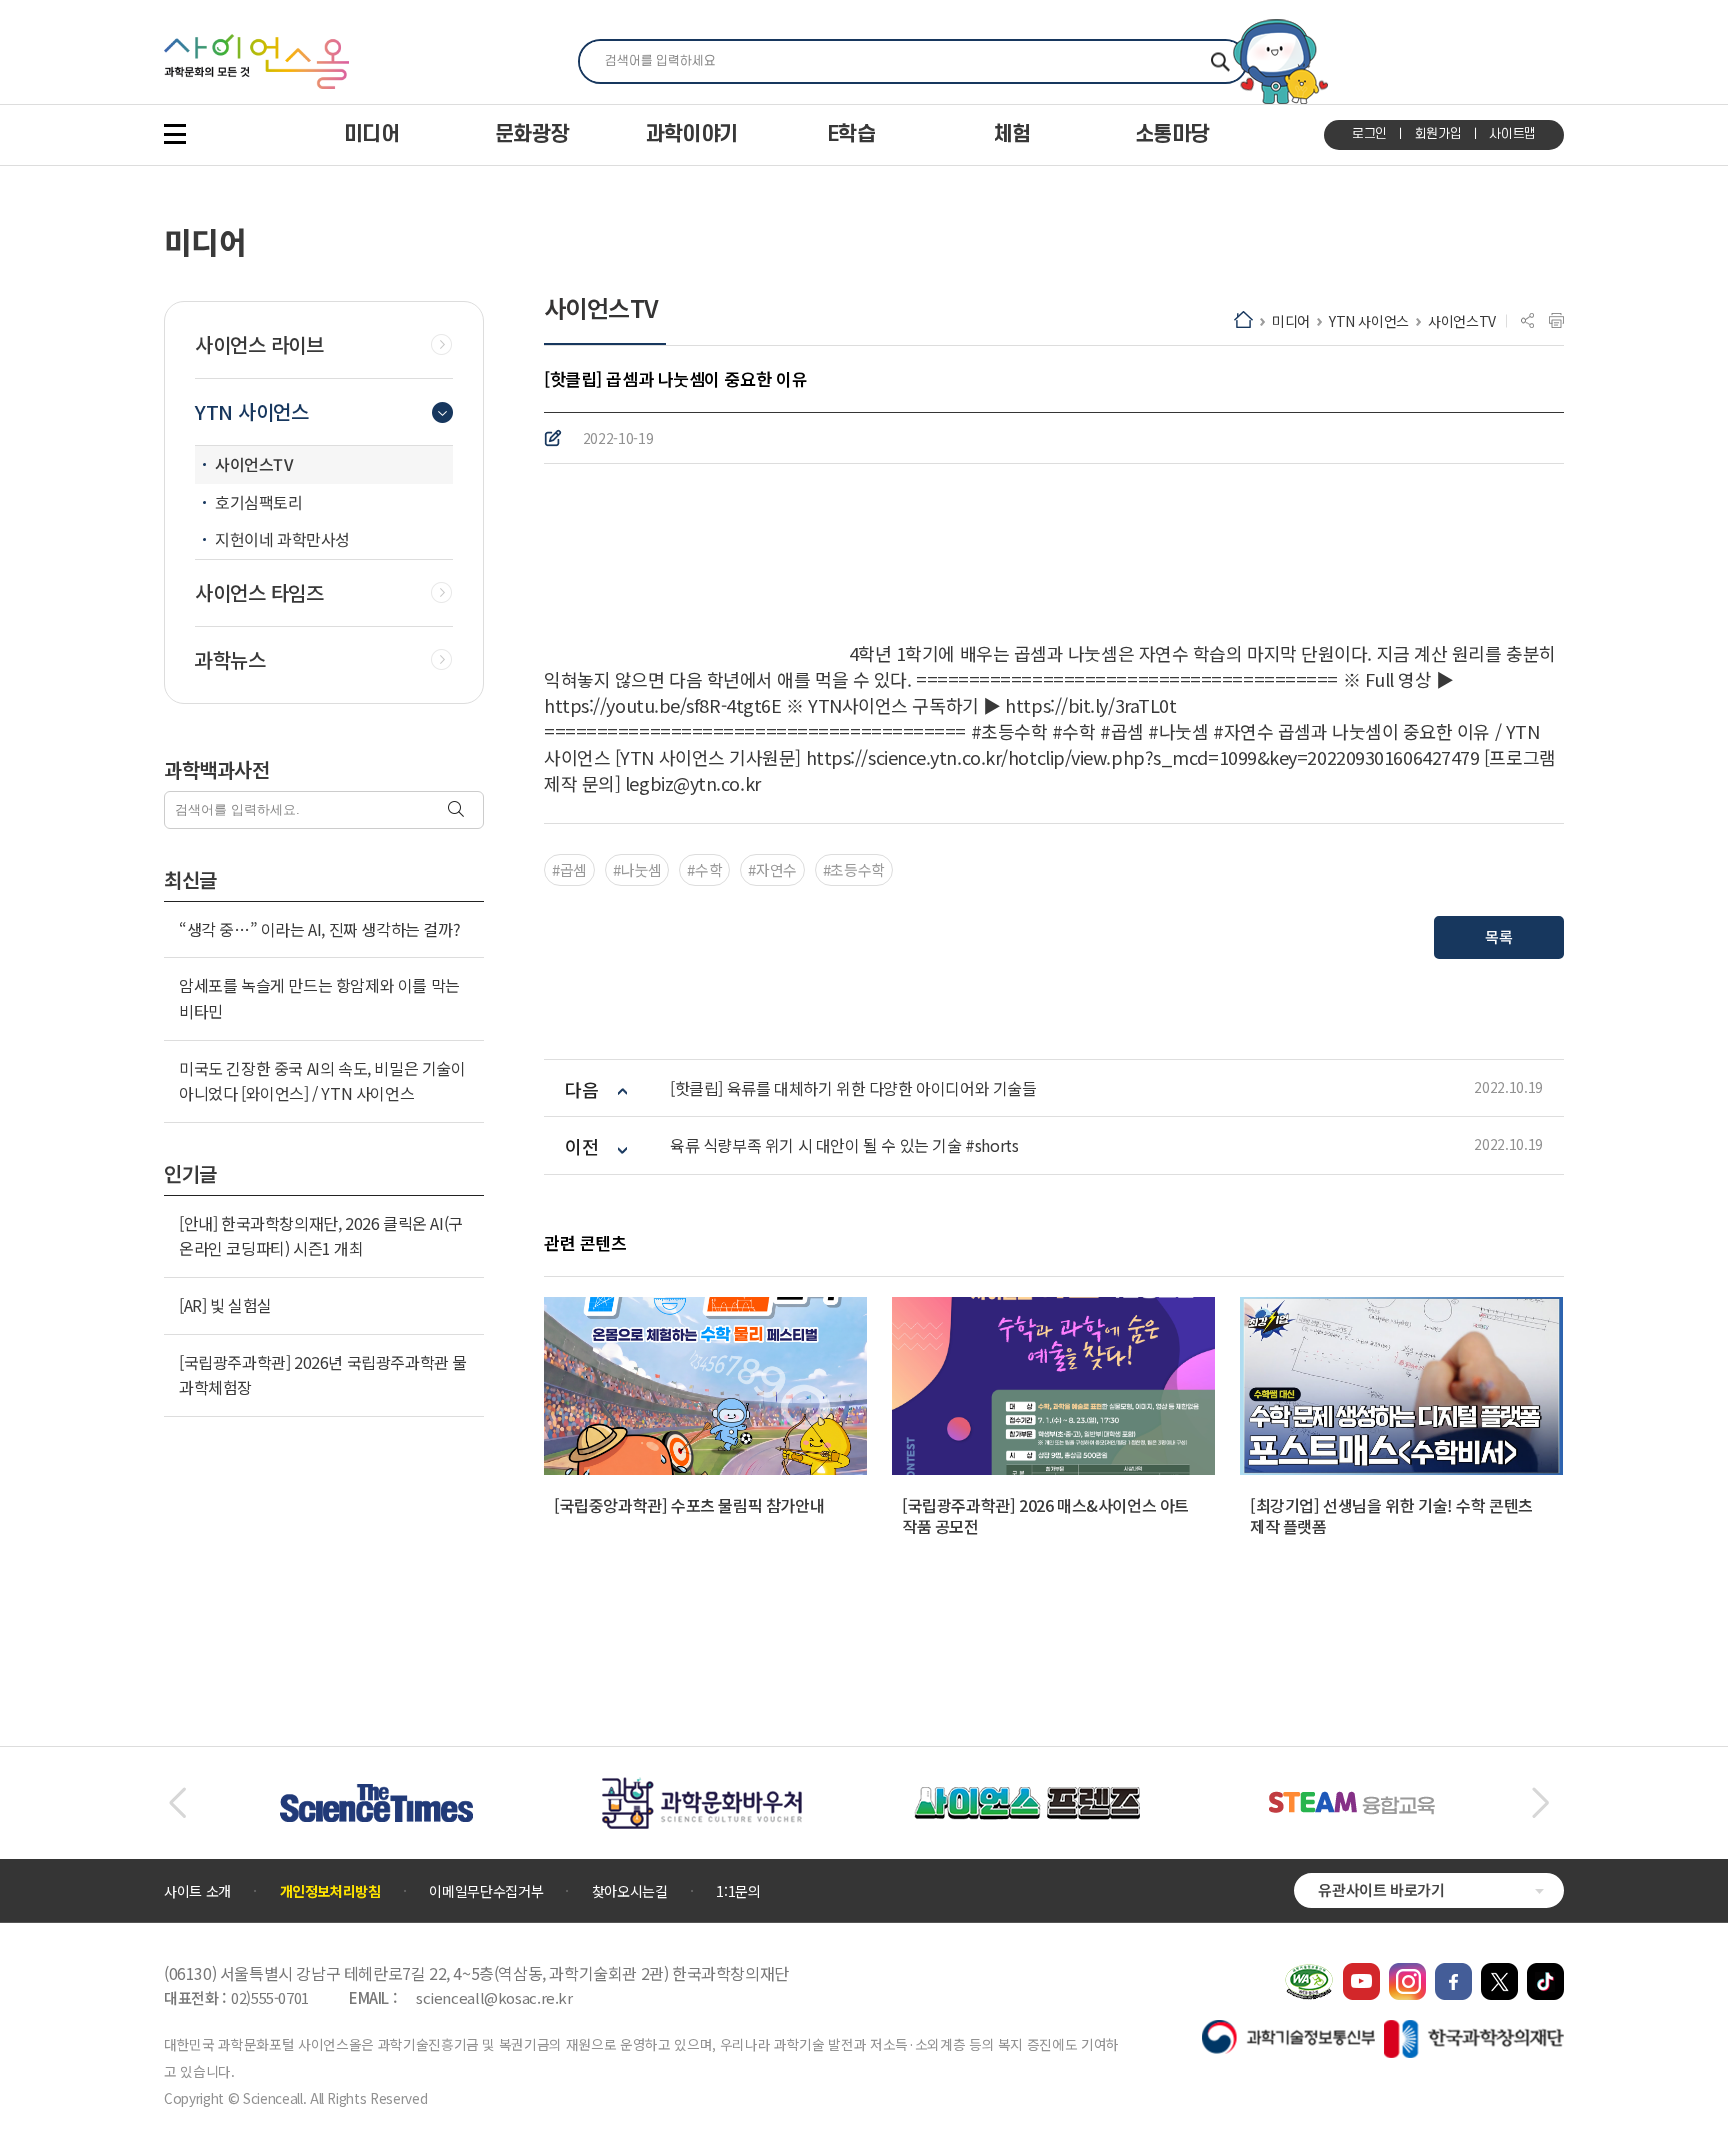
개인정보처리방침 (330, 1891)
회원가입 (1438, 134)
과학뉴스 (230, 660)
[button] (177, 1803)
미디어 (1291, 321)
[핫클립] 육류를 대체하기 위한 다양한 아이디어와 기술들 (853, 1088)
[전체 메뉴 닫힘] (175, 134)
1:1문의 (738, 1891)
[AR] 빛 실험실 (225, 1305)
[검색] (458, 811)
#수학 (704, 869)
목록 (1498, 936)
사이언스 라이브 (259, 345)
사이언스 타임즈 (259, 593)
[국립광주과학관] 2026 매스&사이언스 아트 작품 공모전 (1045, 1515)
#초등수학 (854, 869)
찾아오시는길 (630, 1891)
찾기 (1220, 61)
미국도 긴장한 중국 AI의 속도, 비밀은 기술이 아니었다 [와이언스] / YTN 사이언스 (322, 1081)
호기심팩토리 (259, 502)
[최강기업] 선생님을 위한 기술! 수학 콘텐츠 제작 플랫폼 (1391, 1515)
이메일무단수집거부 (486, 1891)
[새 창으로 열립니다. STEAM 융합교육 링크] (1352, 1801)
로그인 (1369, 134)
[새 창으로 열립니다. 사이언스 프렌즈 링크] (1027, 1797)
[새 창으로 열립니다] (1361, 1973)
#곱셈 (569, 869)
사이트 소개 (197, 1891)
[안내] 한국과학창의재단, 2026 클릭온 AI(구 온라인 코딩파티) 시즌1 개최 (321, 1236)
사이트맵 (1512, 134)
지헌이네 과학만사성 (282, 539)
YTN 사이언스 (1369, 321)
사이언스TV (1462, 321)
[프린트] (1556, 321)
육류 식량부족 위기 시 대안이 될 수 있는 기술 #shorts (844, 1145)
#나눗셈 (637, 869)
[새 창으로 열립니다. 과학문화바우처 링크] (702, 1787)
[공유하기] (1527, 321)
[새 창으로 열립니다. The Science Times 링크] (376, 1794)
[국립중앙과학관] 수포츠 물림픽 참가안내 (689, 1505)
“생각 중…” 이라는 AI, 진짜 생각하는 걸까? (319, 929)
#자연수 (772, 869)
